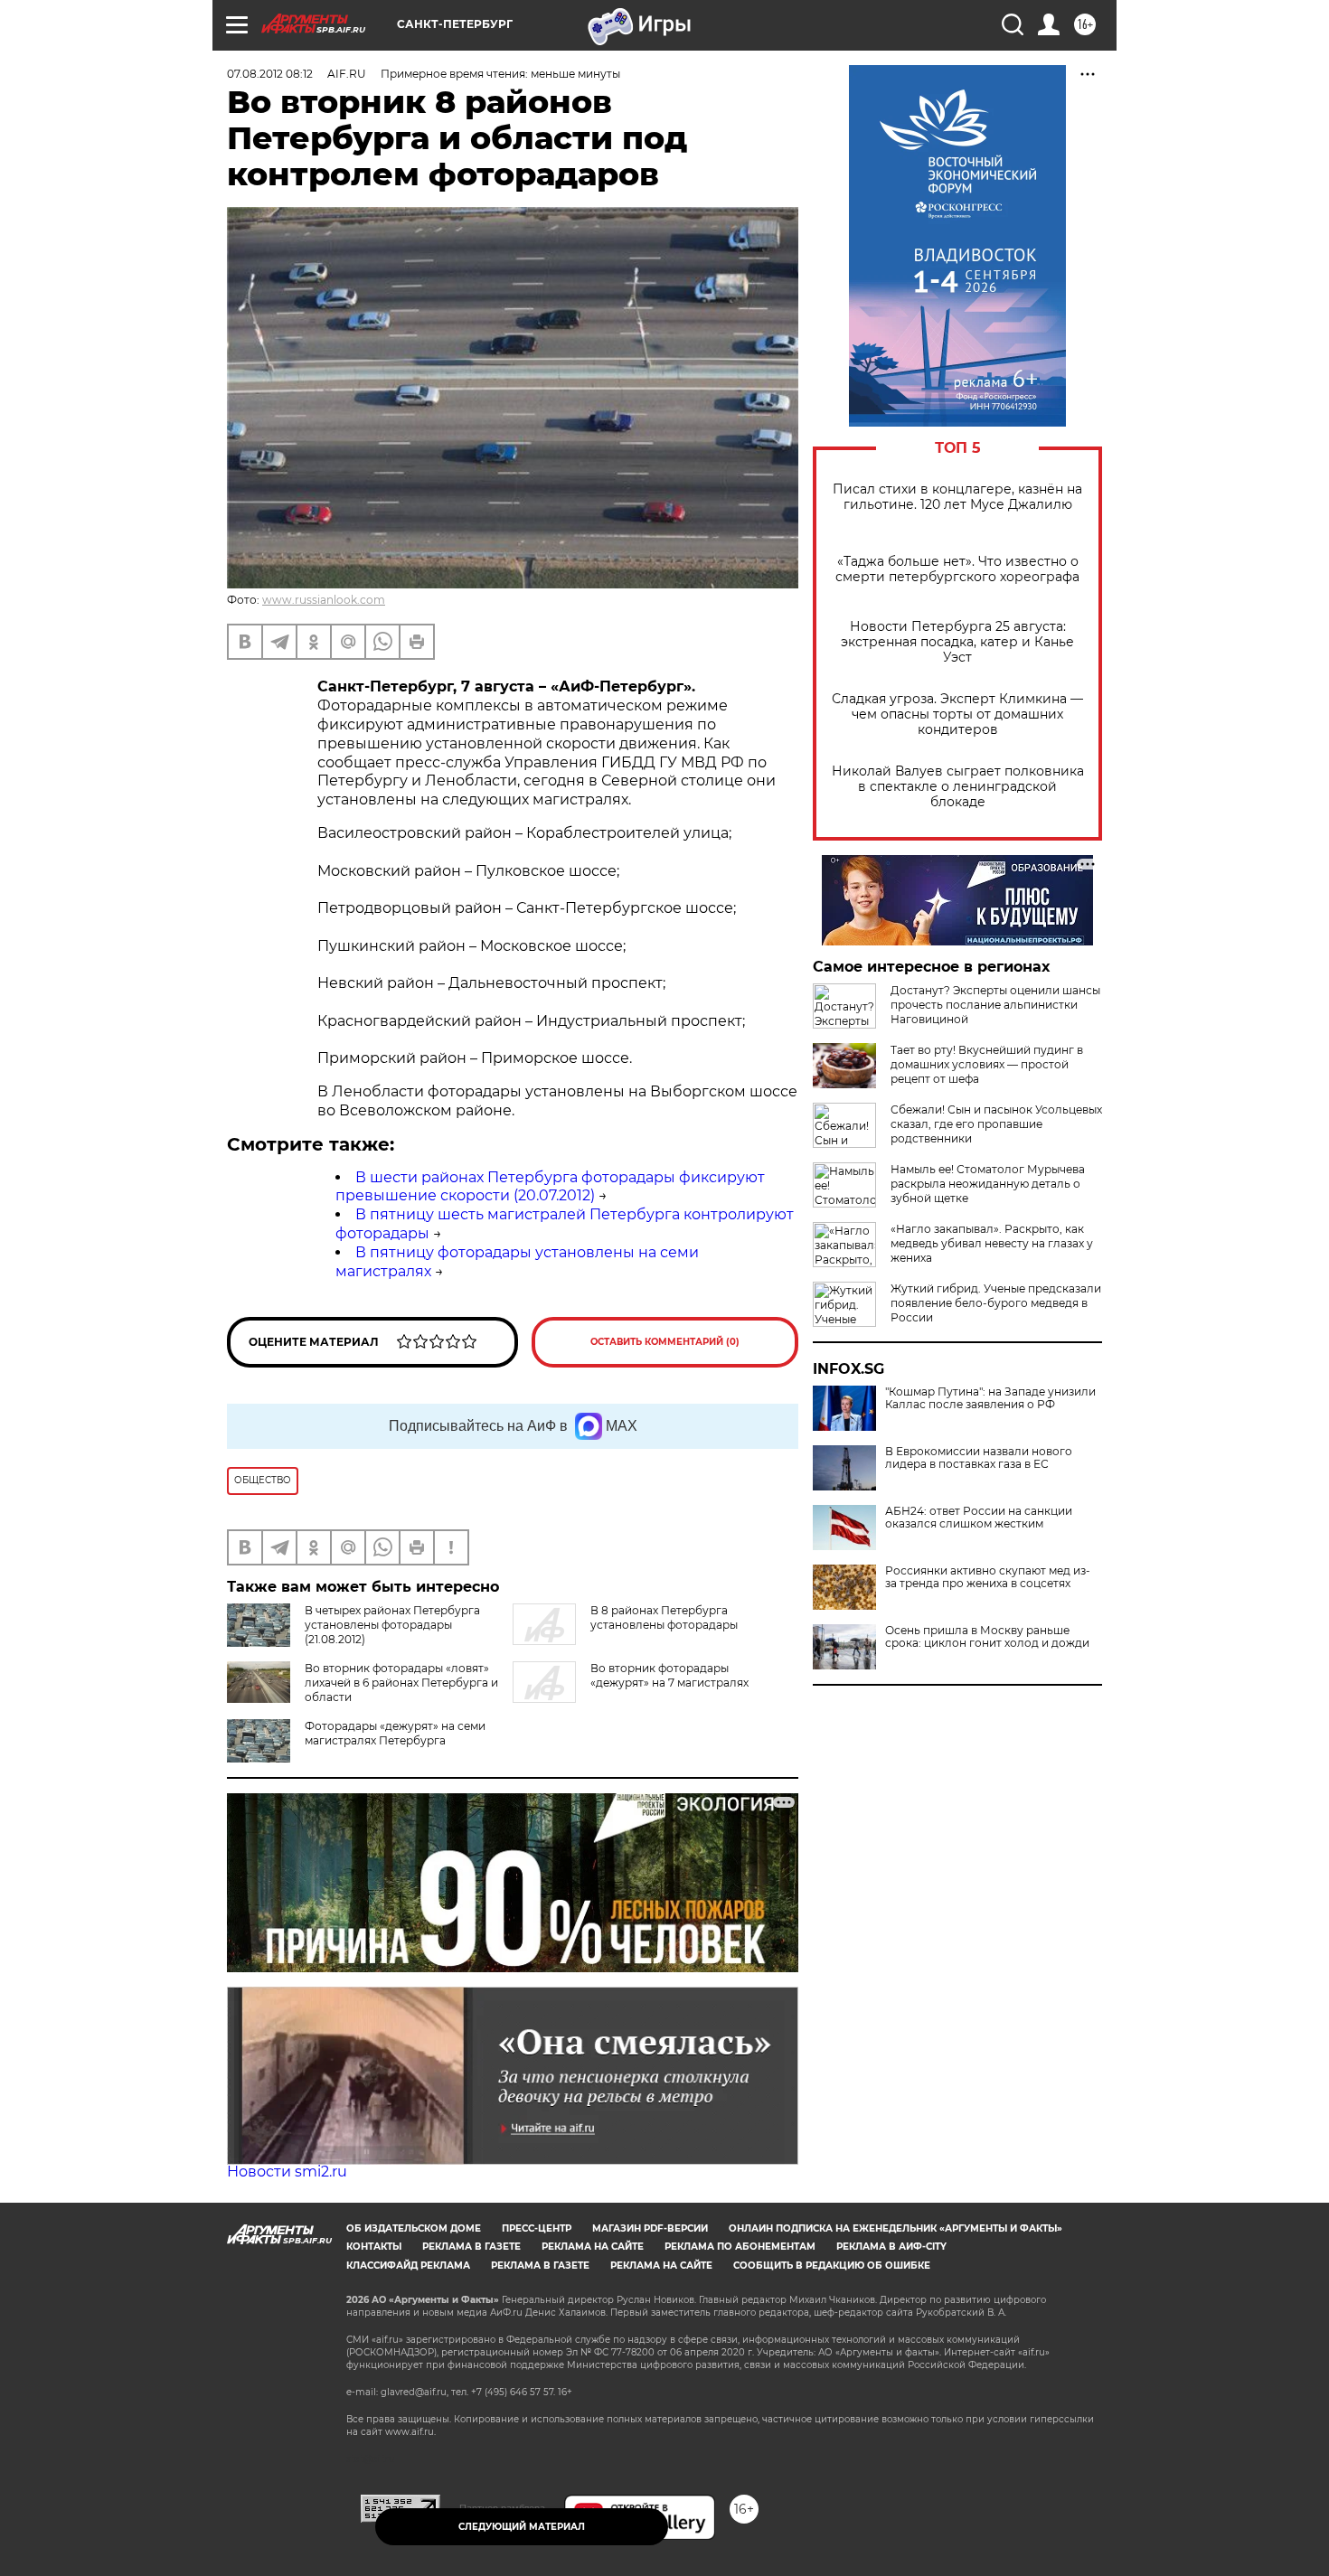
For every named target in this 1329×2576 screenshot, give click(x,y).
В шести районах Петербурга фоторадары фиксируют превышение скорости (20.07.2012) (550, 1187)
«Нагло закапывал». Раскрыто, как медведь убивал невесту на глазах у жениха (992, 1243)
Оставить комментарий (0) (665, 1342)
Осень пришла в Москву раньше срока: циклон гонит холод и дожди (987, 1637)
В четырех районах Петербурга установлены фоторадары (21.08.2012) (392, 1625)
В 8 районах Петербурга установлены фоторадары (664, 1617)
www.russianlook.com (324, 600)
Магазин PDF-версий (650, 2228)
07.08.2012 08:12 (270, 74)
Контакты (374, 2247)
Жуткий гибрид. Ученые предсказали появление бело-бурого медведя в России (996, 1303)
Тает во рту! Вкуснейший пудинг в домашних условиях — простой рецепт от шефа (987, 1064)
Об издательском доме (414, 2228)
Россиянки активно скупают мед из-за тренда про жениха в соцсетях (988, 1577)
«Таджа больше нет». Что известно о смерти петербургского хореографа (957, 569)
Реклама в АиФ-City (891, 2247)
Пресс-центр (537, 2228)
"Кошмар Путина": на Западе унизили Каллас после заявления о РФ (990, 1398)
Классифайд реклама (408, 2266)
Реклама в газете (471, 2247)
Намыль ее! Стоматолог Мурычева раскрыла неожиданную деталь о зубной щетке (988, 1184)
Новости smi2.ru (287, 2172)
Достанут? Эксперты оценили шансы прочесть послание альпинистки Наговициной (995, 1005)
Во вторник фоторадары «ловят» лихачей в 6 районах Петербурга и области (401, 1683)
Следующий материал (522, 2527)
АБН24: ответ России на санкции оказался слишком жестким (979, 1518)
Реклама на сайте (593, 2247)
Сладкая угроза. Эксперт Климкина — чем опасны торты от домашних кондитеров (957, 715)
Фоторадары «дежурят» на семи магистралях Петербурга (395, 1733)
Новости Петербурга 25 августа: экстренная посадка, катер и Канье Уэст (957, 642)
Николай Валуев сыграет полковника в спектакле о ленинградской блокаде (958, 787)
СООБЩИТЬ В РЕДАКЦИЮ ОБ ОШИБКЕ (832, 2266)
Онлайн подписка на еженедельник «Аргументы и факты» (895, 2228)
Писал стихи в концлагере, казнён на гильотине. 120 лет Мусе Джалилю (957, 497)
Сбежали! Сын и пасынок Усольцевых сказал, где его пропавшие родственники (996, 1124)
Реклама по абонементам (740, 2247)
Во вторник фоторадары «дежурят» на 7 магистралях (669, 1675)
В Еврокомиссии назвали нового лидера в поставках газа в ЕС (979, 1458)
